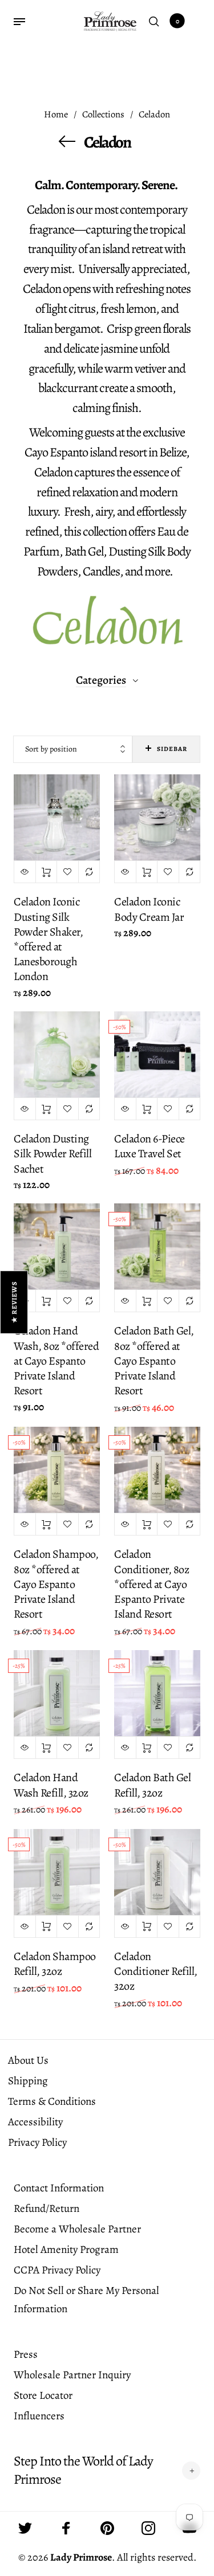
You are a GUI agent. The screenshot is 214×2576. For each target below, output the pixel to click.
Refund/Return (47, 2208)
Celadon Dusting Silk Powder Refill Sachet (53, 1154)
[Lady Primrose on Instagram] (148, 2528)
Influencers (39, 2416)
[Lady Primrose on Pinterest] (107, 2528)
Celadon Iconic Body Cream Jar (149, 909)
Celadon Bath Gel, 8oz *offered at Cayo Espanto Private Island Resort (154, 1361)
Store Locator (43, 2395)
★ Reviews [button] (14, 1302)
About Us (28, 2060)
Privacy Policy (37, 2142)
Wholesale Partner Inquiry (72, 2375)
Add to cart (47, 872)
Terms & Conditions (52, 2101)
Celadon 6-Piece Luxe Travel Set (150, 1146)
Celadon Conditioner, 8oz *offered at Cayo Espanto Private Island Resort (152, 1584)
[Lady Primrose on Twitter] (25, 2528)
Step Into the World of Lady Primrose (83, 2470)
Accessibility (35, 2122)
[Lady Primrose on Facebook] (66, 2528)
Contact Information (59, 2188)
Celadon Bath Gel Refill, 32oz (152, 1785)
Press (26, 2354)
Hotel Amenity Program (66, 2250)
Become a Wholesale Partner (77, 2229)
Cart (177, 21)
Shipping (28, 2081)
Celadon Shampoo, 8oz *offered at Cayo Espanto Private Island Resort (56, 1584)
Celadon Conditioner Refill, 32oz (156, 1971)
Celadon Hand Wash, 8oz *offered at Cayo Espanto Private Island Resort (56, 1361)
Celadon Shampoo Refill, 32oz (55, 1964)
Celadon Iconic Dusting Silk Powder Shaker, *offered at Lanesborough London (48, 939)
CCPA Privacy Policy (57, 2270)
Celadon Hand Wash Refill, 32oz (51, 1785)
